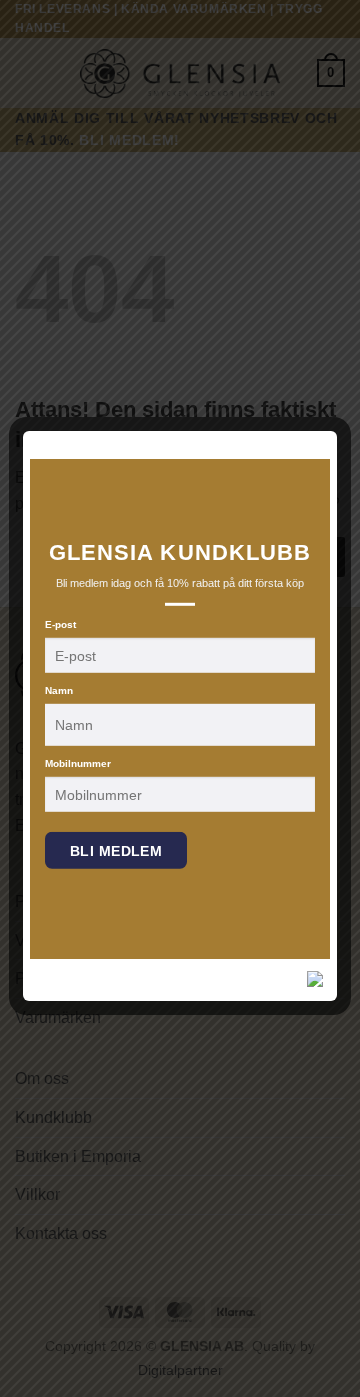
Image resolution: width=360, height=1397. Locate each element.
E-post (60, 624)
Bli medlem (116, 851)
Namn (59, 690)
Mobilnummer (78, 763)
